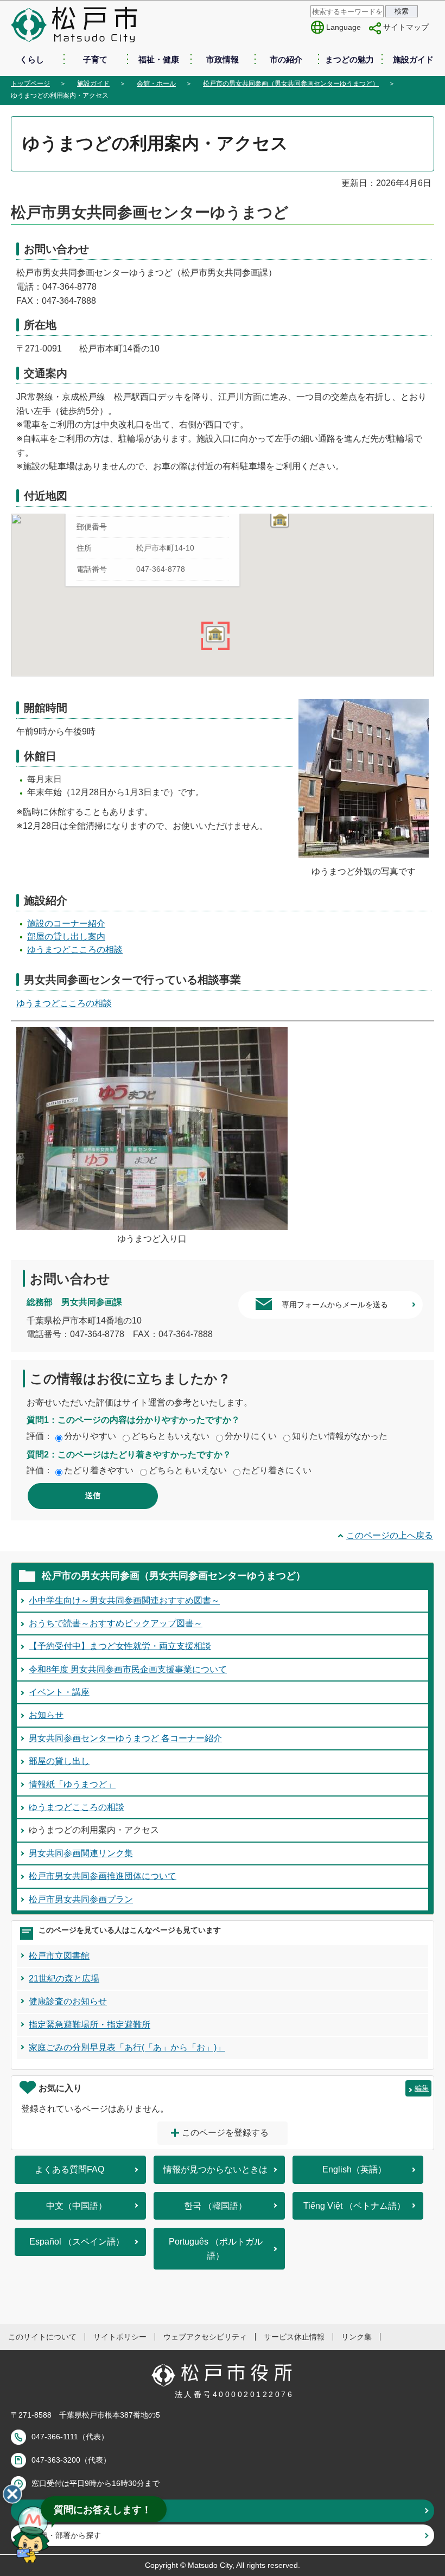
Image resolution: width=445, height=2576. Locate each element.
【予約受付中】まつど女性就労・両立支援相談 (120, 1646)
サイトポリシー (120, 2337)
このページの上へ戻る (390, 1535)
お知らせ (46, 1715)
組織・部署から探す (67, 2535)
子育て (95, 59)
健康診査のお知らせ (68, 2001)
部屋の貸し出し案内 (66, 937)
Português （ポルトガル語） (216, 2249)
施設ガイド (413, 59)
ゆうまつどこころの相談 (75, 950)
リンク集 (357, 2337)
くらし (32, 59)
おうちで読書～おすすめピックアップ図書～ (116, 1623)
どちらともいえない (170, 1436)
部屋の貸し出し (59, 1761)
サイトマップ (406, 27)
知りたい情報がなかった (340, 1436)
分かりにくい (251, 1436)
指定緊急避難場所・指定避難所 (90, 2025)
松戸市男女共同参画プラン (81, 1899)
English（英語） (354, 2169)
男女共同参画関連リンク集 (81, 1853)
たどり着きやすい (99, 1470)
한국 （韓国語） (215, 2206)
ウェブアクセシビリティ (205, 2337)
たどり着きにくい (277, 1470)
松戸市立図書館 (59, 1956)
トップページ (30, 84)
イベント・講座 (59, 1692)
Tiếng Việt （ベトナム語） (354, 2206)
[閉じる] (12, 2494)
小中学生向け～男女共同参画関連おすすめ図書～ (124, 1600)
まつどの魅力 (349, 59)
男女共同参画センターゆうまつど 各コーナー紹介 (125, 1738)
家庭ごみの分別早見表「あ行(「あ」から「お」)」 (127, 2047)
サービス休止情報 (294, 2337)
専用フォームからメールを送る (335, 1305)
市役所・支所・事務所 (71, 2510)
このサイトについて (42, 2337)
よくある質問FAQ (69, 2169)
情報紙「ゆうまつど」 (72, 1784)
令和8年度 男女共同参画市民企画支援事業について (128, 1669)
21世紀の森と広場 (64, 1979)
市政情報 (223, 59)
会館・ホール (156, 84)
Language (344, 27)
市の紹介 (286, 59)
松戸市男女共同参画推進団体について (103, 1876)
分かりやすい (90, 1436)
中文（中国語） (77, 2206)
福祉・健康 (159, 59)
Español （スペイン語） (77, 2242)
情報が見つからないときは (215, 2169)
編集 (422, 2088)
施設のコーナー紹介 (66, 923)
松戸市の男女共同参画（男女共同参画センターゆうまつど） (291, 84)
